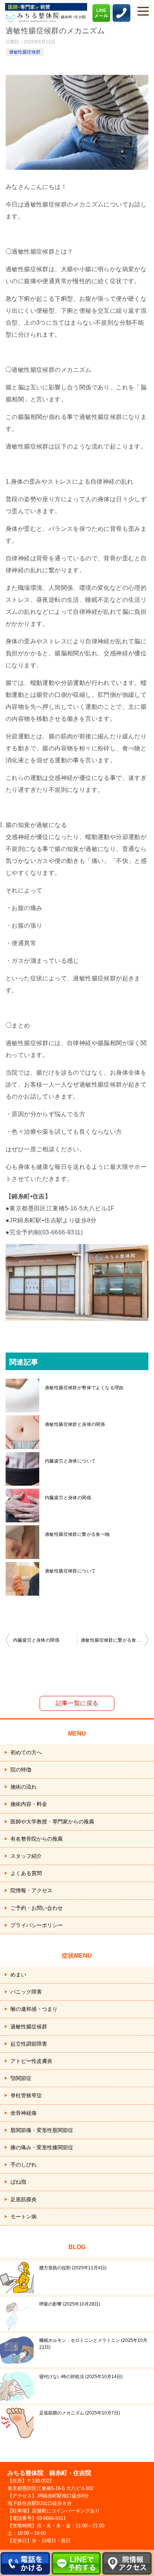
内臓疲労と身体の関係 (68, 1498)
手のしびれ (24, 2165)
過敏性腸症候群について (70, 1571)
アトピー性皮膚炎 (31, 2061)
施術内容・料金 (29, 1804)
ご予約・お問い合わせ (37, 1908)
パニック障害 (26, 1992)
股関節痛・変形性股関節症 (42, 2130)
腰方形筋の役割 (72, 2268)
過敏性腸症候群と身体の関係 (75, 1424)
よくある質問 (26, 1873)
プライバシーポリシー (37, 1925)
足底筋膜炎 (24, 2199)
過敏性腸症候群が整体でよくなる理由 (84, 1388)
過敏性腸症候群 (25, 52)
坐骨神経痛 (24, 2113)
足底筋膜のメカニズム (79, 2413)
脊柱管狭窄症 (26, 2095)
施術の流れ (24, 1787)
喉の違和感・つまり (34, 2009)
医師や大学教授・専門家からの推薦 (52, 1822)
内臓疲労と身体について (70, 1461)
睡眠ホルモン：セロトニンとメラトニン (93, 2344)
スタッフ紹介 (26, 1856)
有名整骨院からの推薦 (37, 1839)
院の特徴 (21, 1770)
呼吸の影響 (69, 2304)
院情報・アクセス (31, 1890)
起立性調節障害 (29, 2044)
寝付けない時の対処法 (80, 2377)
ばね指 (18, 2182)
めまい (18, 1975)
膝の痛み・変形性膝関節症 (42, 2147)
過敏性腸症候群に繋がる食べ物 (77, 1534)
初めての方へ (26, 1752)
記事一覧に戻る (77, 1703)
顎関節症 (21, 2078)
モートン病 (24, 2217)
